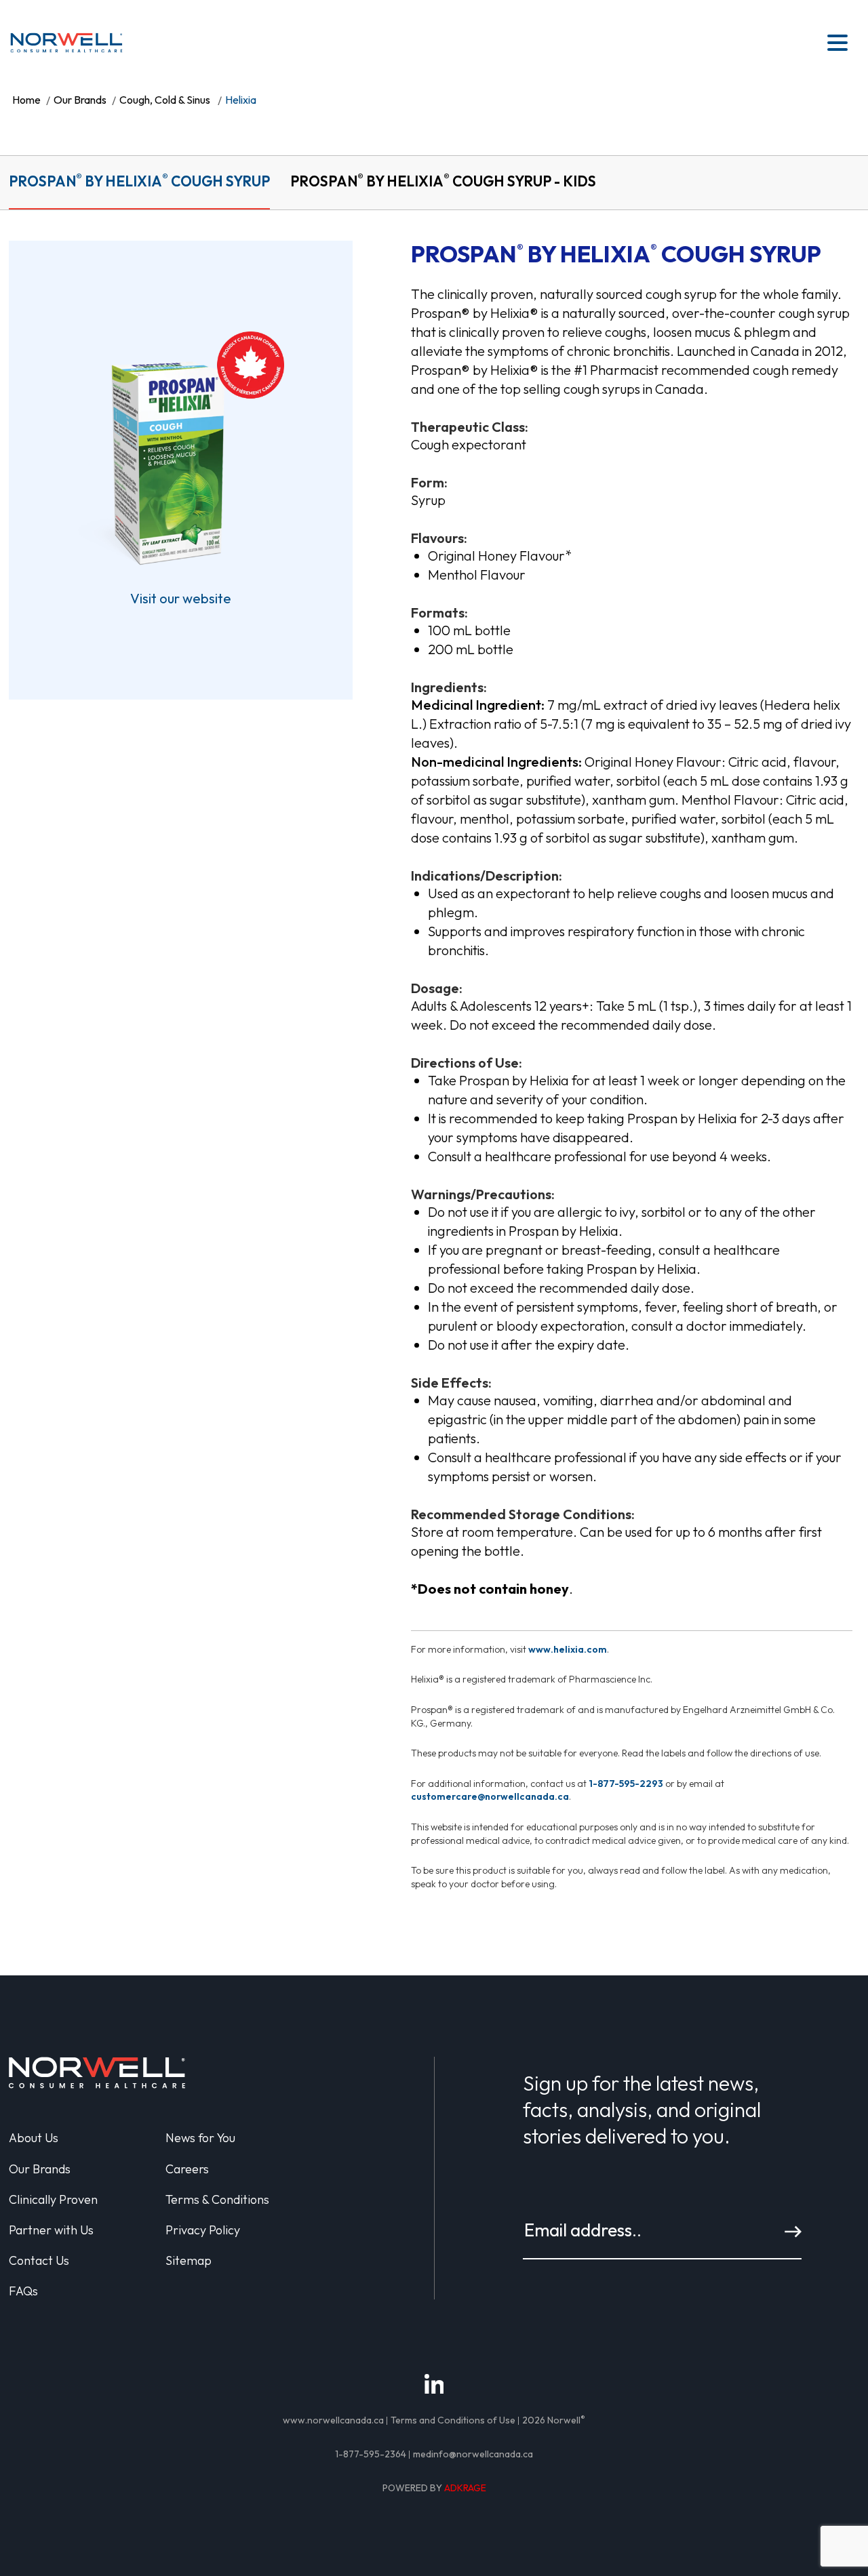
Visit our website (181, 598)
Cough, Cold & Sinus (165, 100)
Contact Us (39, 2260)
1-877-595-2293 (626, 1784)
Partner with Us (51, 2230)
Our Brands (80, 100)
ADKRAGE (465, 2488)
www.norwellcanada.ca (333, 2420)
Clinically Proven (53, 2199)
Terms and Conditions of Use (453, 2420)
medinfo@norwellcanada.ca (473, 2454)
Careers (187, 2169)
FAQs (23, 2291)
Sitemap (189, 2260)
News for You (200, 2138)
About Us (34, 2138)
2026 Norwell (554, 2420)
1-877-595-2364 (371, 2454)
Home (26, 100)
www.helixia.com (568, 1649)
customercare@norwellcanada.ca (490, 1796)
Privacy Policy (203, 2230)
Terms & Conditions (217, 2199)
